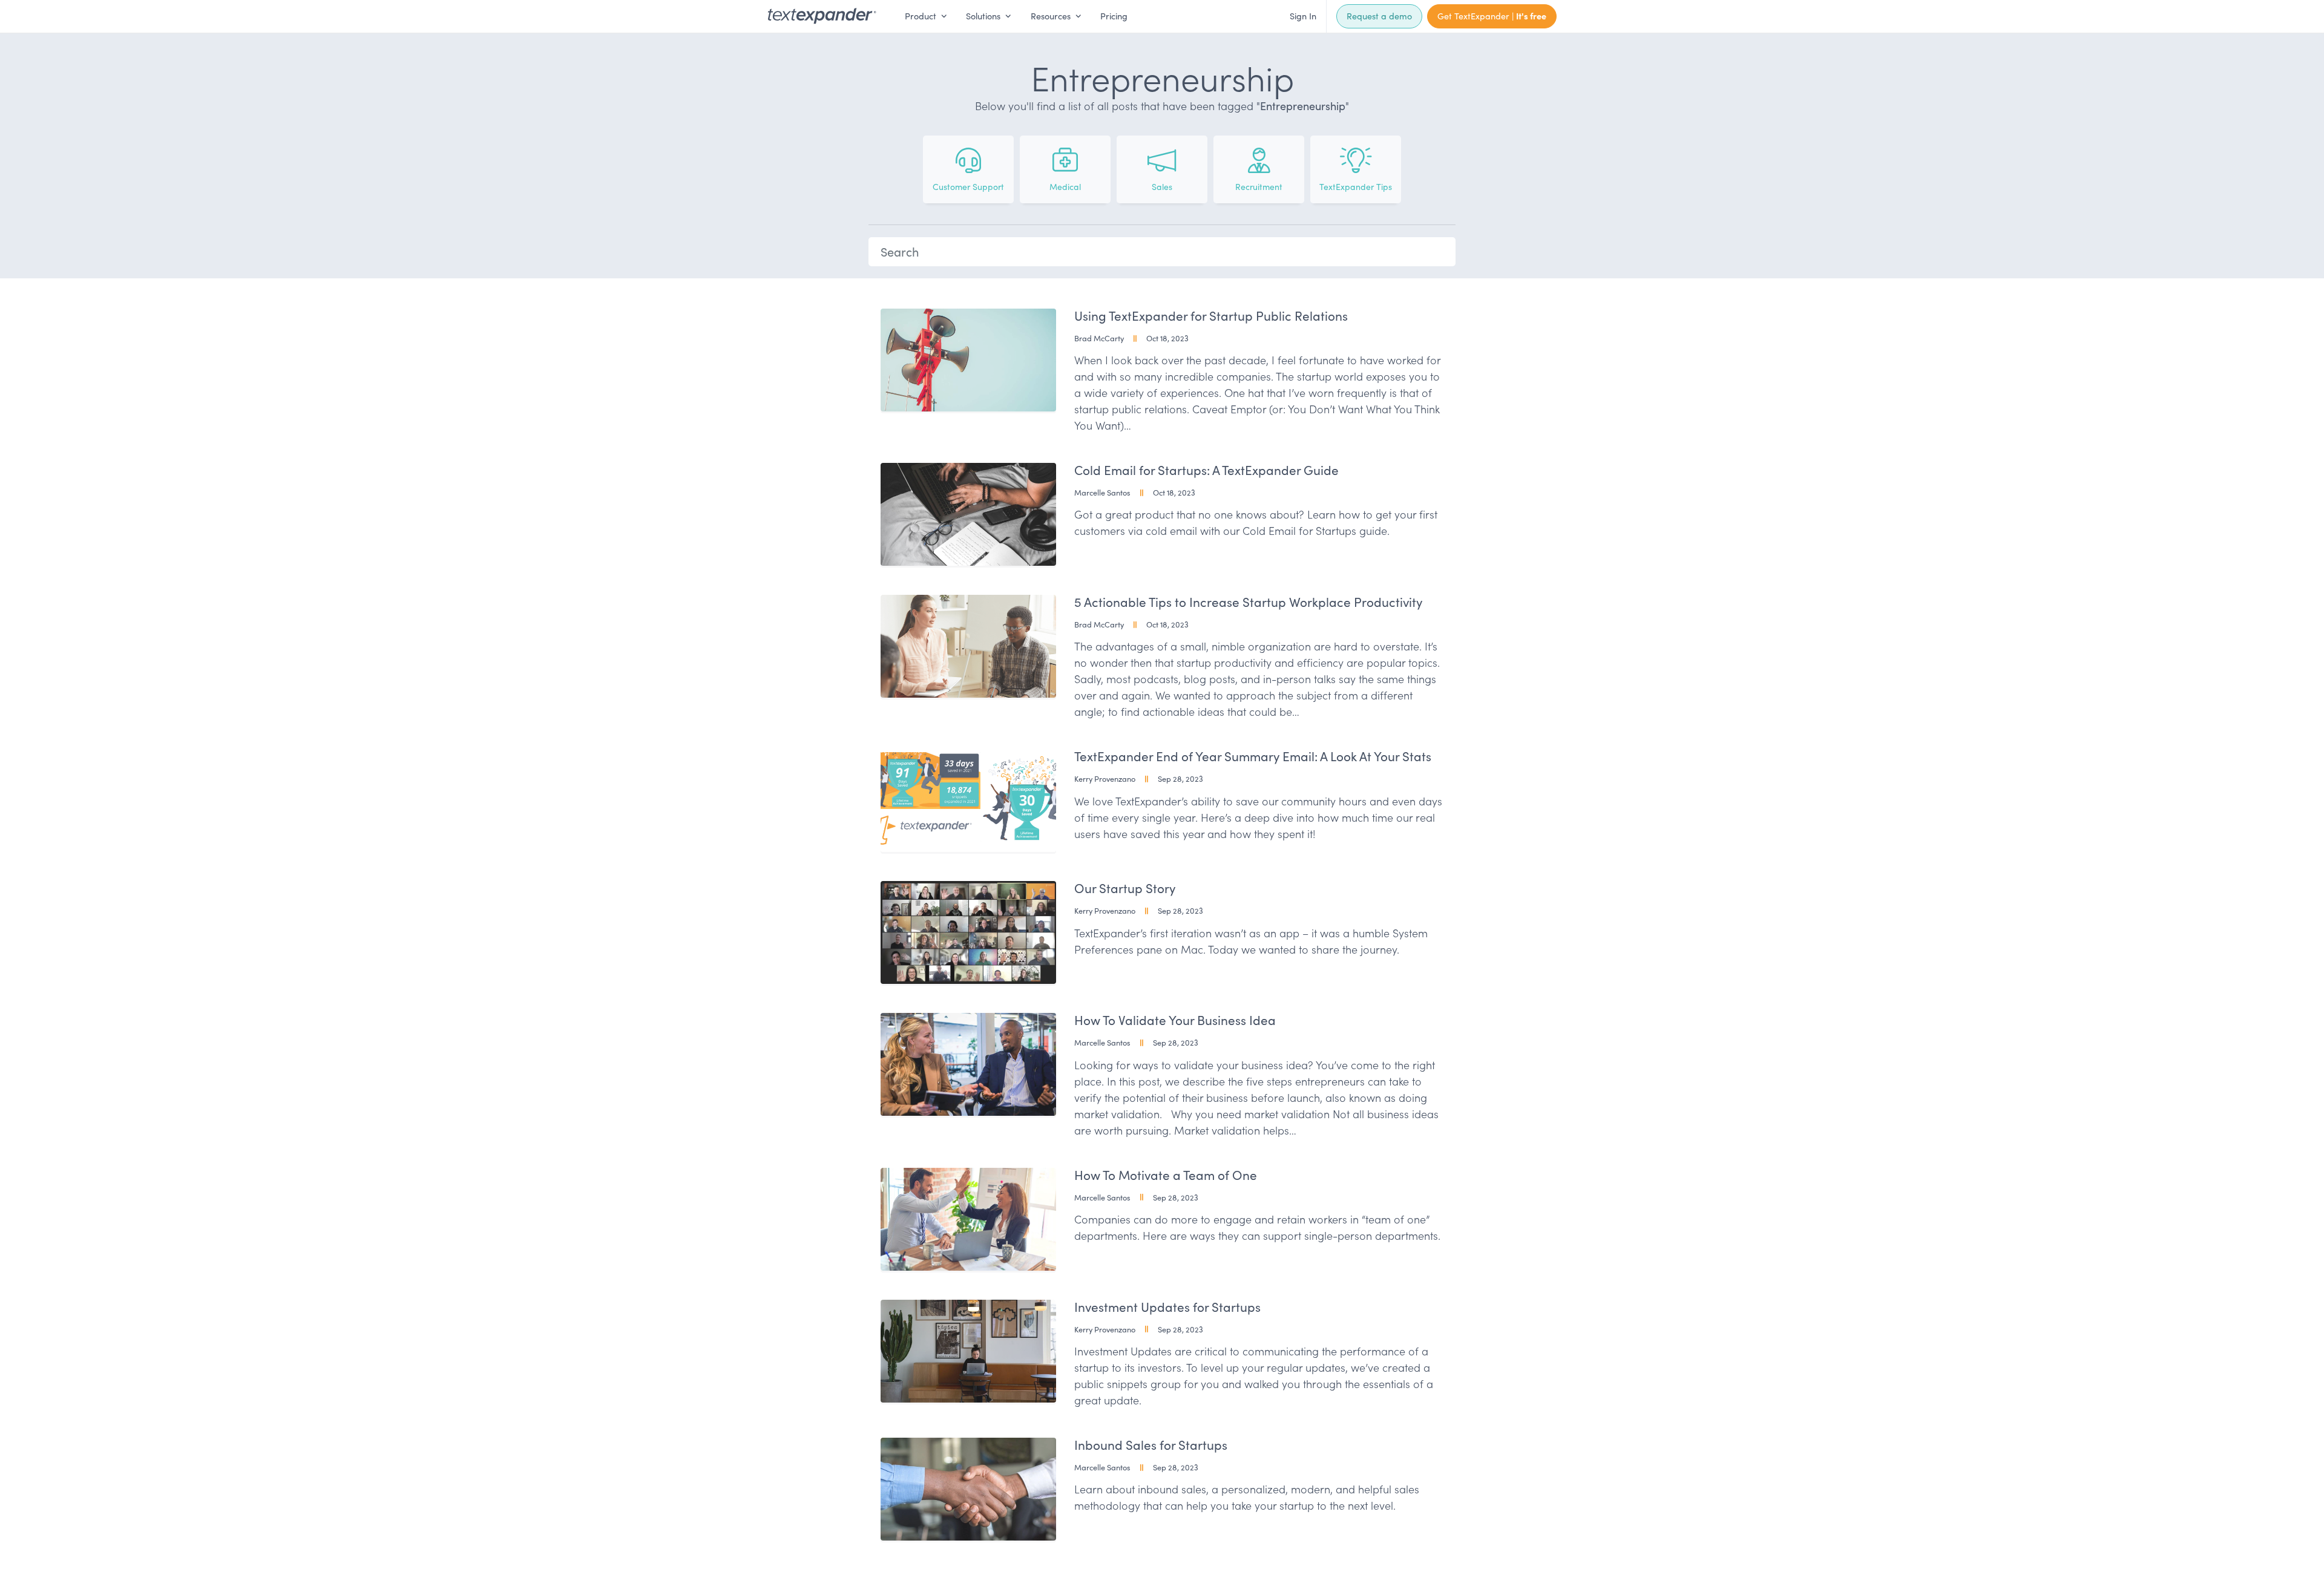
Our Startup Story (1125, 888)
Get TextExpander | (1492, 16)
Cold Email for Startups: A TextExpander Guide (1206, 470)
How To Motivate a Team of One (1166, 1175)
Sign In (1303, 16)
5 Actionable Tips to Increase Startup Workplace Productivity (1248, 602)
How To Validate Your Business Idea (1175, 1020)
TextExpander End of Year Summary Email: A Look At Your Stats (1253, 756)
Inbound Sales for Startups (1151, 1445)
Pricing (1114, 16)
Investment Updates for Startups (1167, 1307)
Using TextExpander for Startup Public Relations (1211, 316)
